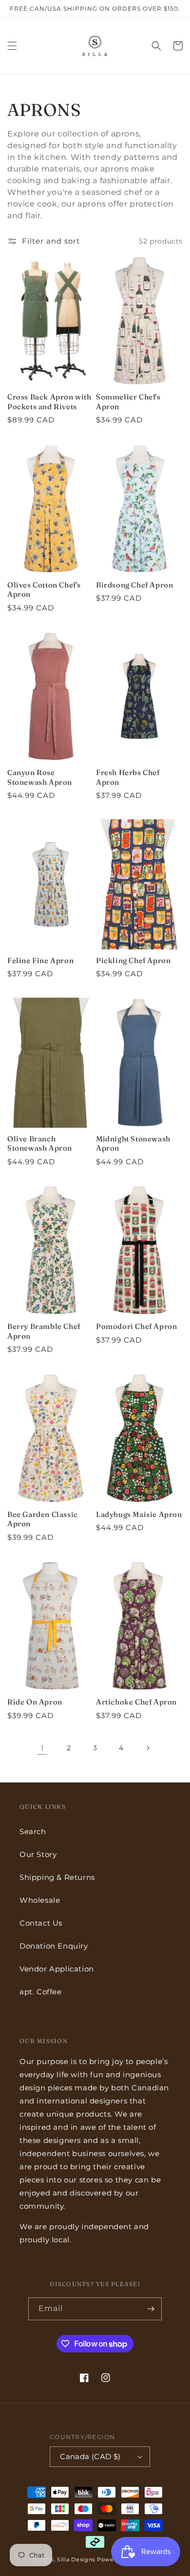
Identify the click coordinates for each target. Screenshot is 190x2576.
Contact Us (41, 1923)
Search (33, 1831)
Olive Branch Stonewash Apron (40, 1144)
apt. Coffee (41, 1992)
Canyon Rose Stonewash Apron (40, 777)
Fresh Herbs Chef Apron (128, 777)
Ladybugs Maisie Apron (139, 1514)
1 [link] (42, 1748)
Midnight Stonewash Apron (133, 1144)
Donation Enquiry (54, 1946)
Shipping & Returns (57, 1877)
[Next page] (148, 1748)
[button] (12, 46)
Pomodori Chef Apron (136, 1326)
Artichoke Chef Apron (136, 1702)
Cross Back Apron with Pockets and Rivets (49, 402)
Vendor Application (57, 1969)
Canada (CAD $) (90, 2456)
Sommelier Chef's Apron (128, 402)
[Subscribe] (151, 2309)
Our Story (38, 1854)
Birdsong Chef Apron (134, 585)
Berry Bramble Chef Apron (44, 1331)
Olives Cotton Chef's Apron (44, 590)
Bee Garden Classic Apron (43, 1519)
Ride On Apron (35, 1702)
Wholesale (40, 1900)
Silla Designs (76, 2559)
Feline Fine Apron (40, 960)
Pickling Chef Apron (133, 960)
